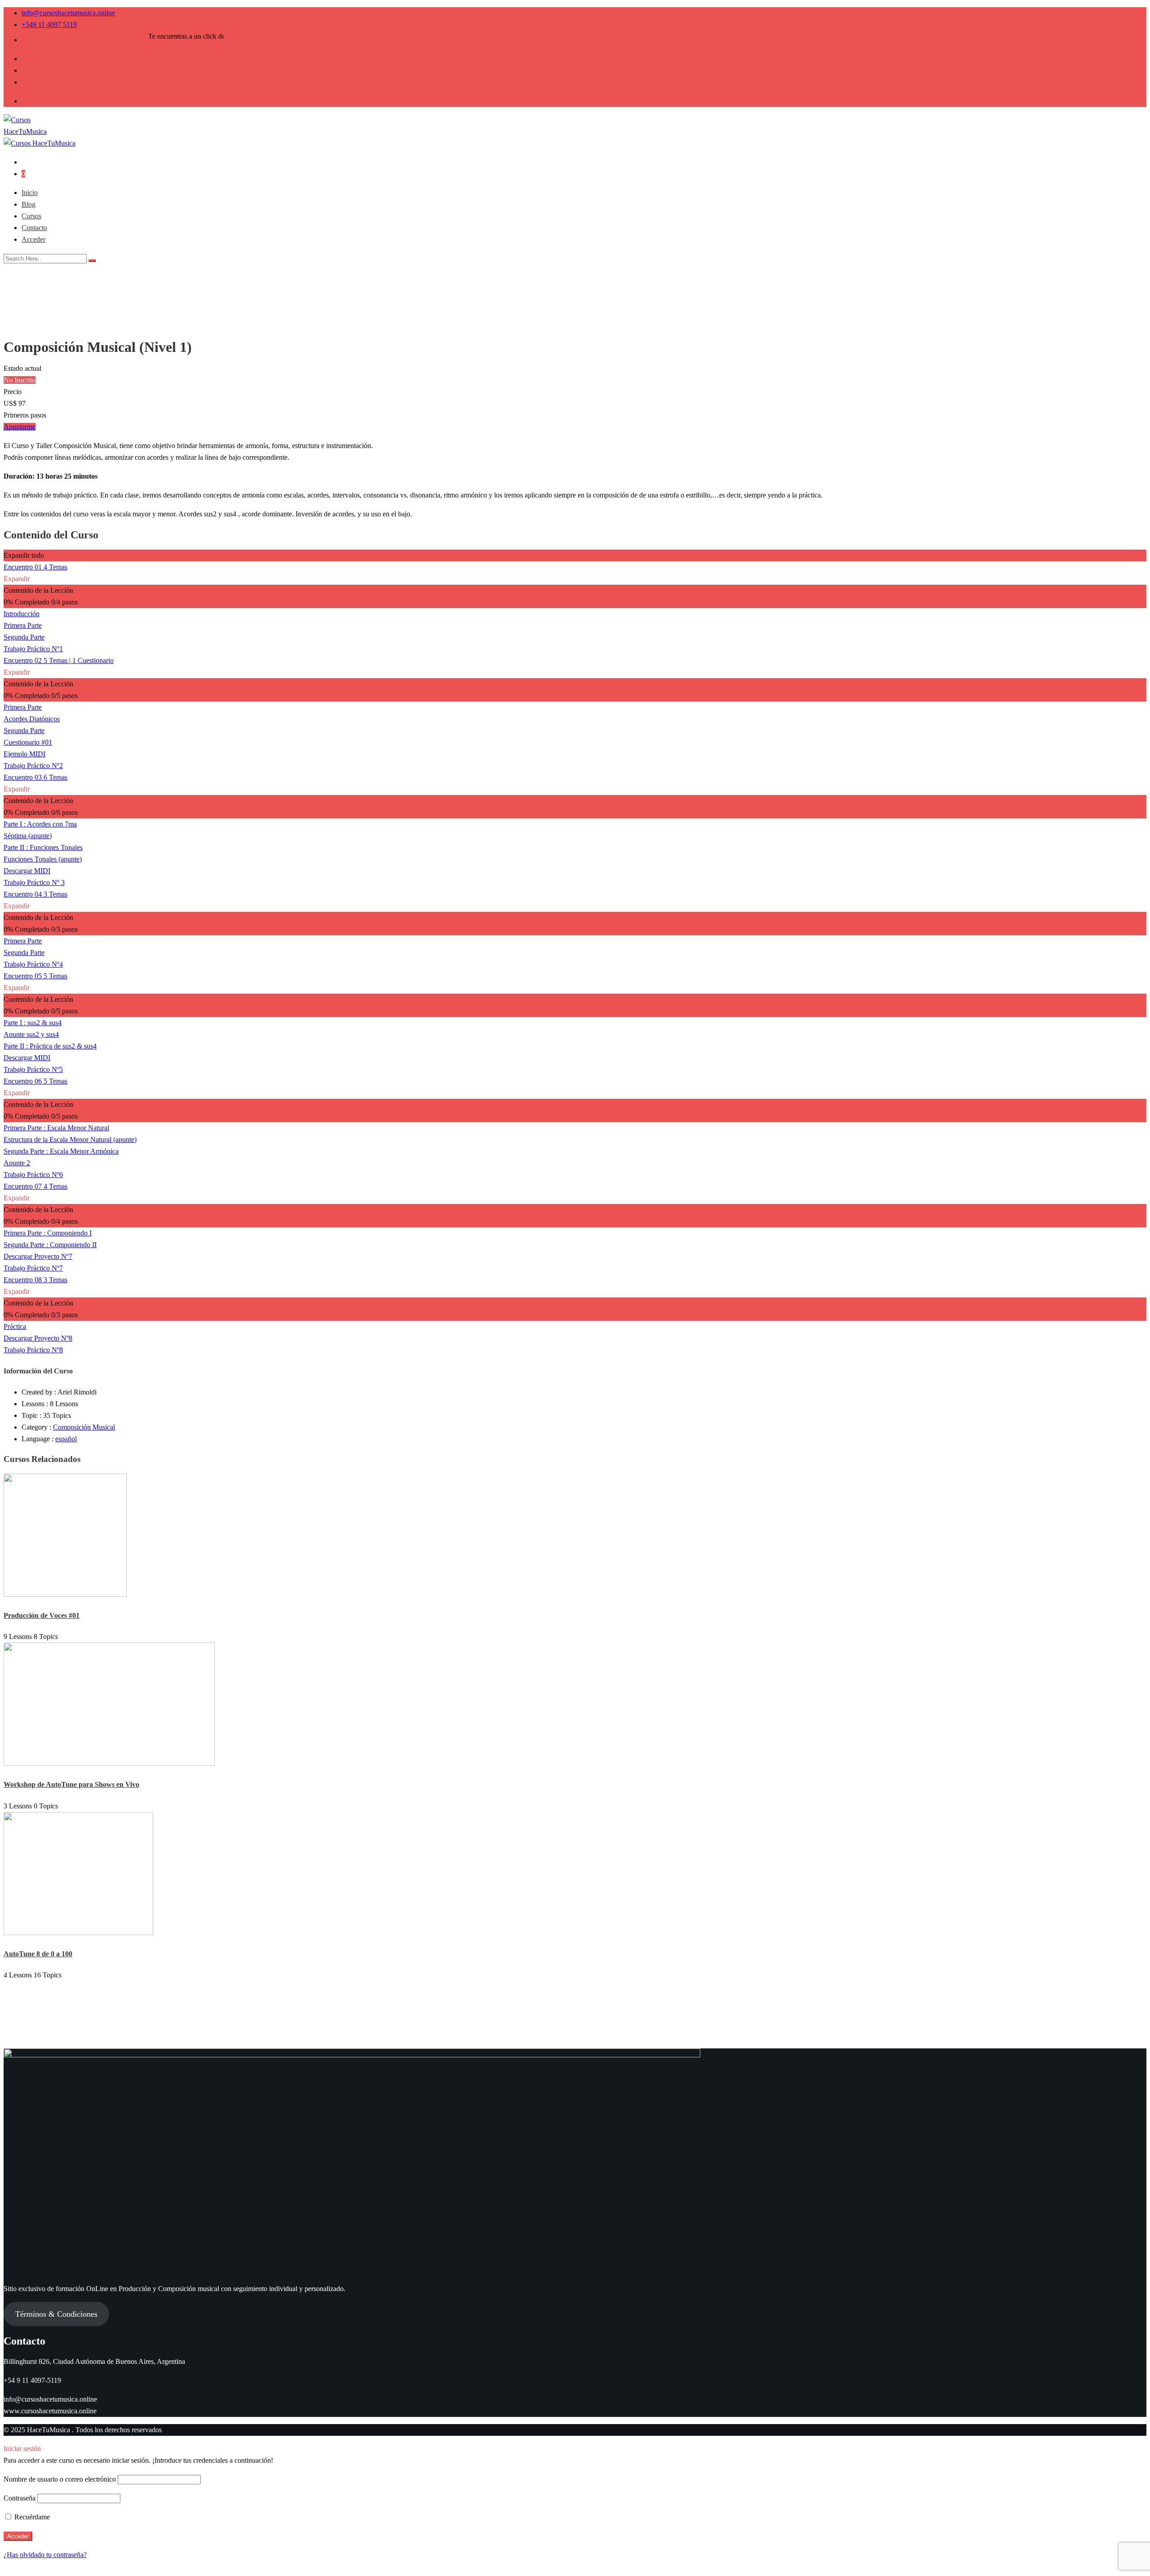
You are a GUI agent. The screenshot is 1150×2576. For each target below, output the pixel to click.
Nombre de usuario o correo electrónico (60, 2479)
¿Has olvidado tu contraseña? (45, 2555)
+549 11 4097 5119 (49, 24)
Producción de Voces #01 (42, 1615)
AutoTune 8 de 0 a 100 (38, 1954)
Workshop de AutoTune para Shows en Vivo (71, 1784)
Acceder (33, 239)
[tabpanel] (575, 480)
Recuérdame (31, 2517)
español (66, 1439)
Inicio (30, 193)
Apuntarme (20, 427)
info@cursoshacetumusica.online (68, 13)
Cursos (31, 216)
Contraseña (20, 2498)
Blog (29, 204)
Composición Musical (84, 1427)
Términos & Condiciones (56, 2314)
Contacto (34, 228)
